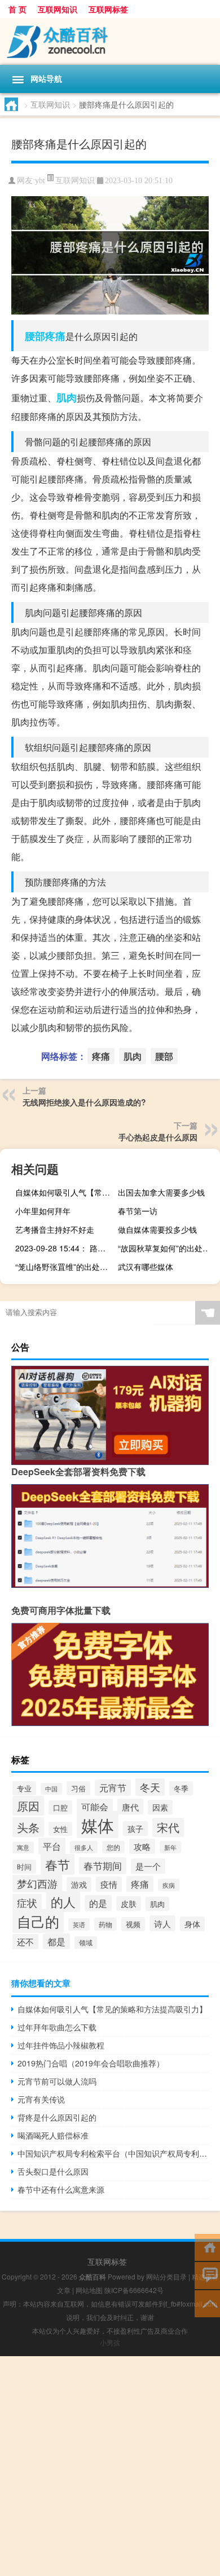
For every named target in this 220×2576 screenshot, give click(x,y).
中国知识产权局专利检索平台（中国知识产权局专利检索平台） (113, 2153)
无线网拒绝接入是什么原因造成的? (84, 1102)
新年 (170, 1847)
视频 (133, 1924)
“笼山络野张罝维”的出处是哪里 (65, 1267)
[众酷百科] (110, 41)
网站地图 (89, 2290)
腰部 (35, 336)
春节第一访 (138, 1211)
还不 (25, 1942)
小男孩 (110, 2342)
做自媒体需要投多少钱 (157, 1229)
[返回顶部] (207, 2303)
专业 (24, 1788)
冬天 (150, 1787)
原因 (28, 1806)
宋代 (168, 1827)
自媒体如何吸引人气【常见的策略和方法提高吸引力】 (65, 1192)
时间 (24, 1867)
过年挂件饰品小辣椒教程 (61, 2045)
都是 (56, 1941)
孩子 (135, 1829)
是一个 (148, 1866)
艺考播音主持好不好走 (55, 1229)
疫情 (109, 1884)
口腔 (60, 1807)
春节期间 (103, 1866)
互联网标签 (108, 9)
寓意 (23, 1847)
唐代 (130, 1807)
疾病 (169, 1885)
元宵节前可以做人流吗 (57, 2081)
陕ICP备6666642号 (134, 2290)
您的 (113, 1847)
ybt (40, 181)
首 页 (17, 9)
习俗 (78, 1788)
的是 (98, 1903)
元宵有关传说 (41, 2099)
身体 (192, 1924)
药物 (105, 1924)
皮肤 (129, 1904)
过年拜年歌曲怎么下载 (57, 2027)
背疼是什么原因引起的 (57, 2117)
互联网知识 (58, 9)
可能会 (95, 1807)
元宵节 (113, 1788)
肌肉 (67, 397)
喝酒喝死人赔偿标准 (53, 2135)
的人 (63, 1902)
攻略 (142, 1846)
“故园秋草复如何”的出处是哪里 (168, 1248)
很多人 (84, 1847)
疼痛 (55, 336)
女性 (60, 1829)
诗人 (162, 1923)
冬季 (181, 1788)
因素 (160, 1807)
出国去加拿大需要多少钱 (161, 1192)
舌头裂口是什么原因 (53, 2171)
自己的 (38, 1921)
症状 (27, 1903)
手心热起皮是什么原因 (158, 1137)
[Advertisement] (110, 2466)
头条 (28, 1827)
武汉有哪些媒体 (146, 1267)
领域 (86, 1942)
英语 (79, 1924)
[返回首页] (207, 2247)
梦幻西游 (37, 1884)
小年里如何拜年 (43, 1211)
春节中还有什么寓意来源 (61, 2189)
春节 (58, 1864)
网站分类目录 (166, 2276)
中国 (51, 1789)
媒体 (98, 1825)
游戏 (79, 1884)
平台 (52, 1846)
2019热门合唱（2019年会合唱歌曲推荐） (91, 2063)
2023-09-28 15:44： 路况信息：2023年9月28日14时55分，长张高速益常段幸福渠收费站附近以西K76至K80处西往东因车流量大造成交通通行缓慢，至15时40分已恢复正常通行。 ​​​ (65, 1248)
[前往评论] (207, 2275)
